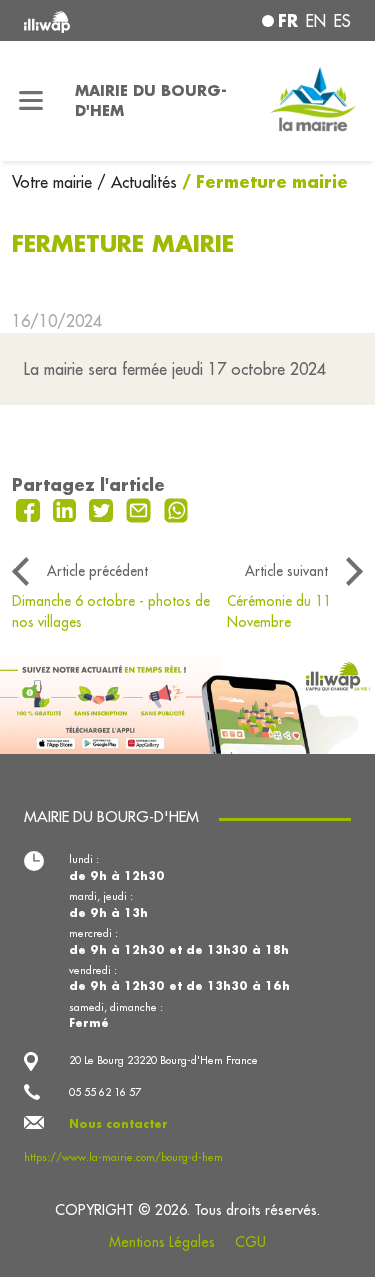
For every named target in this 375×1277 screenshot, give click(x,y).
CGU (250, 1242)
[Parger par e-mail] (141, 509)
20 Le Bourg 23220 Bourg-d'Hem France (163, 1060)
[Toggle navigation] (31, 101)
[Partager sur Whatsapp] (176, 509)
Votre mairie (54, 182)
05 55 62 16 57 (105, 1092)
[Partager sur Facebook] (30, 509)
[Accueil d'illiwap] (85, 20)
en (316, 21)
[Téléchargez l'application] (187, 703)
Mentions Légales (162, 1242)
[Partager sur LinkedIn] (67, 509)
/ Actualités (137, 182)
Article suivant (286, 571)
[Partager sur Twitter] (103, 509)
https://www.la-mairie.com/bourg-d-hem (123, 1157)
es (342, 21)
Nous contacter (118, 1124)
